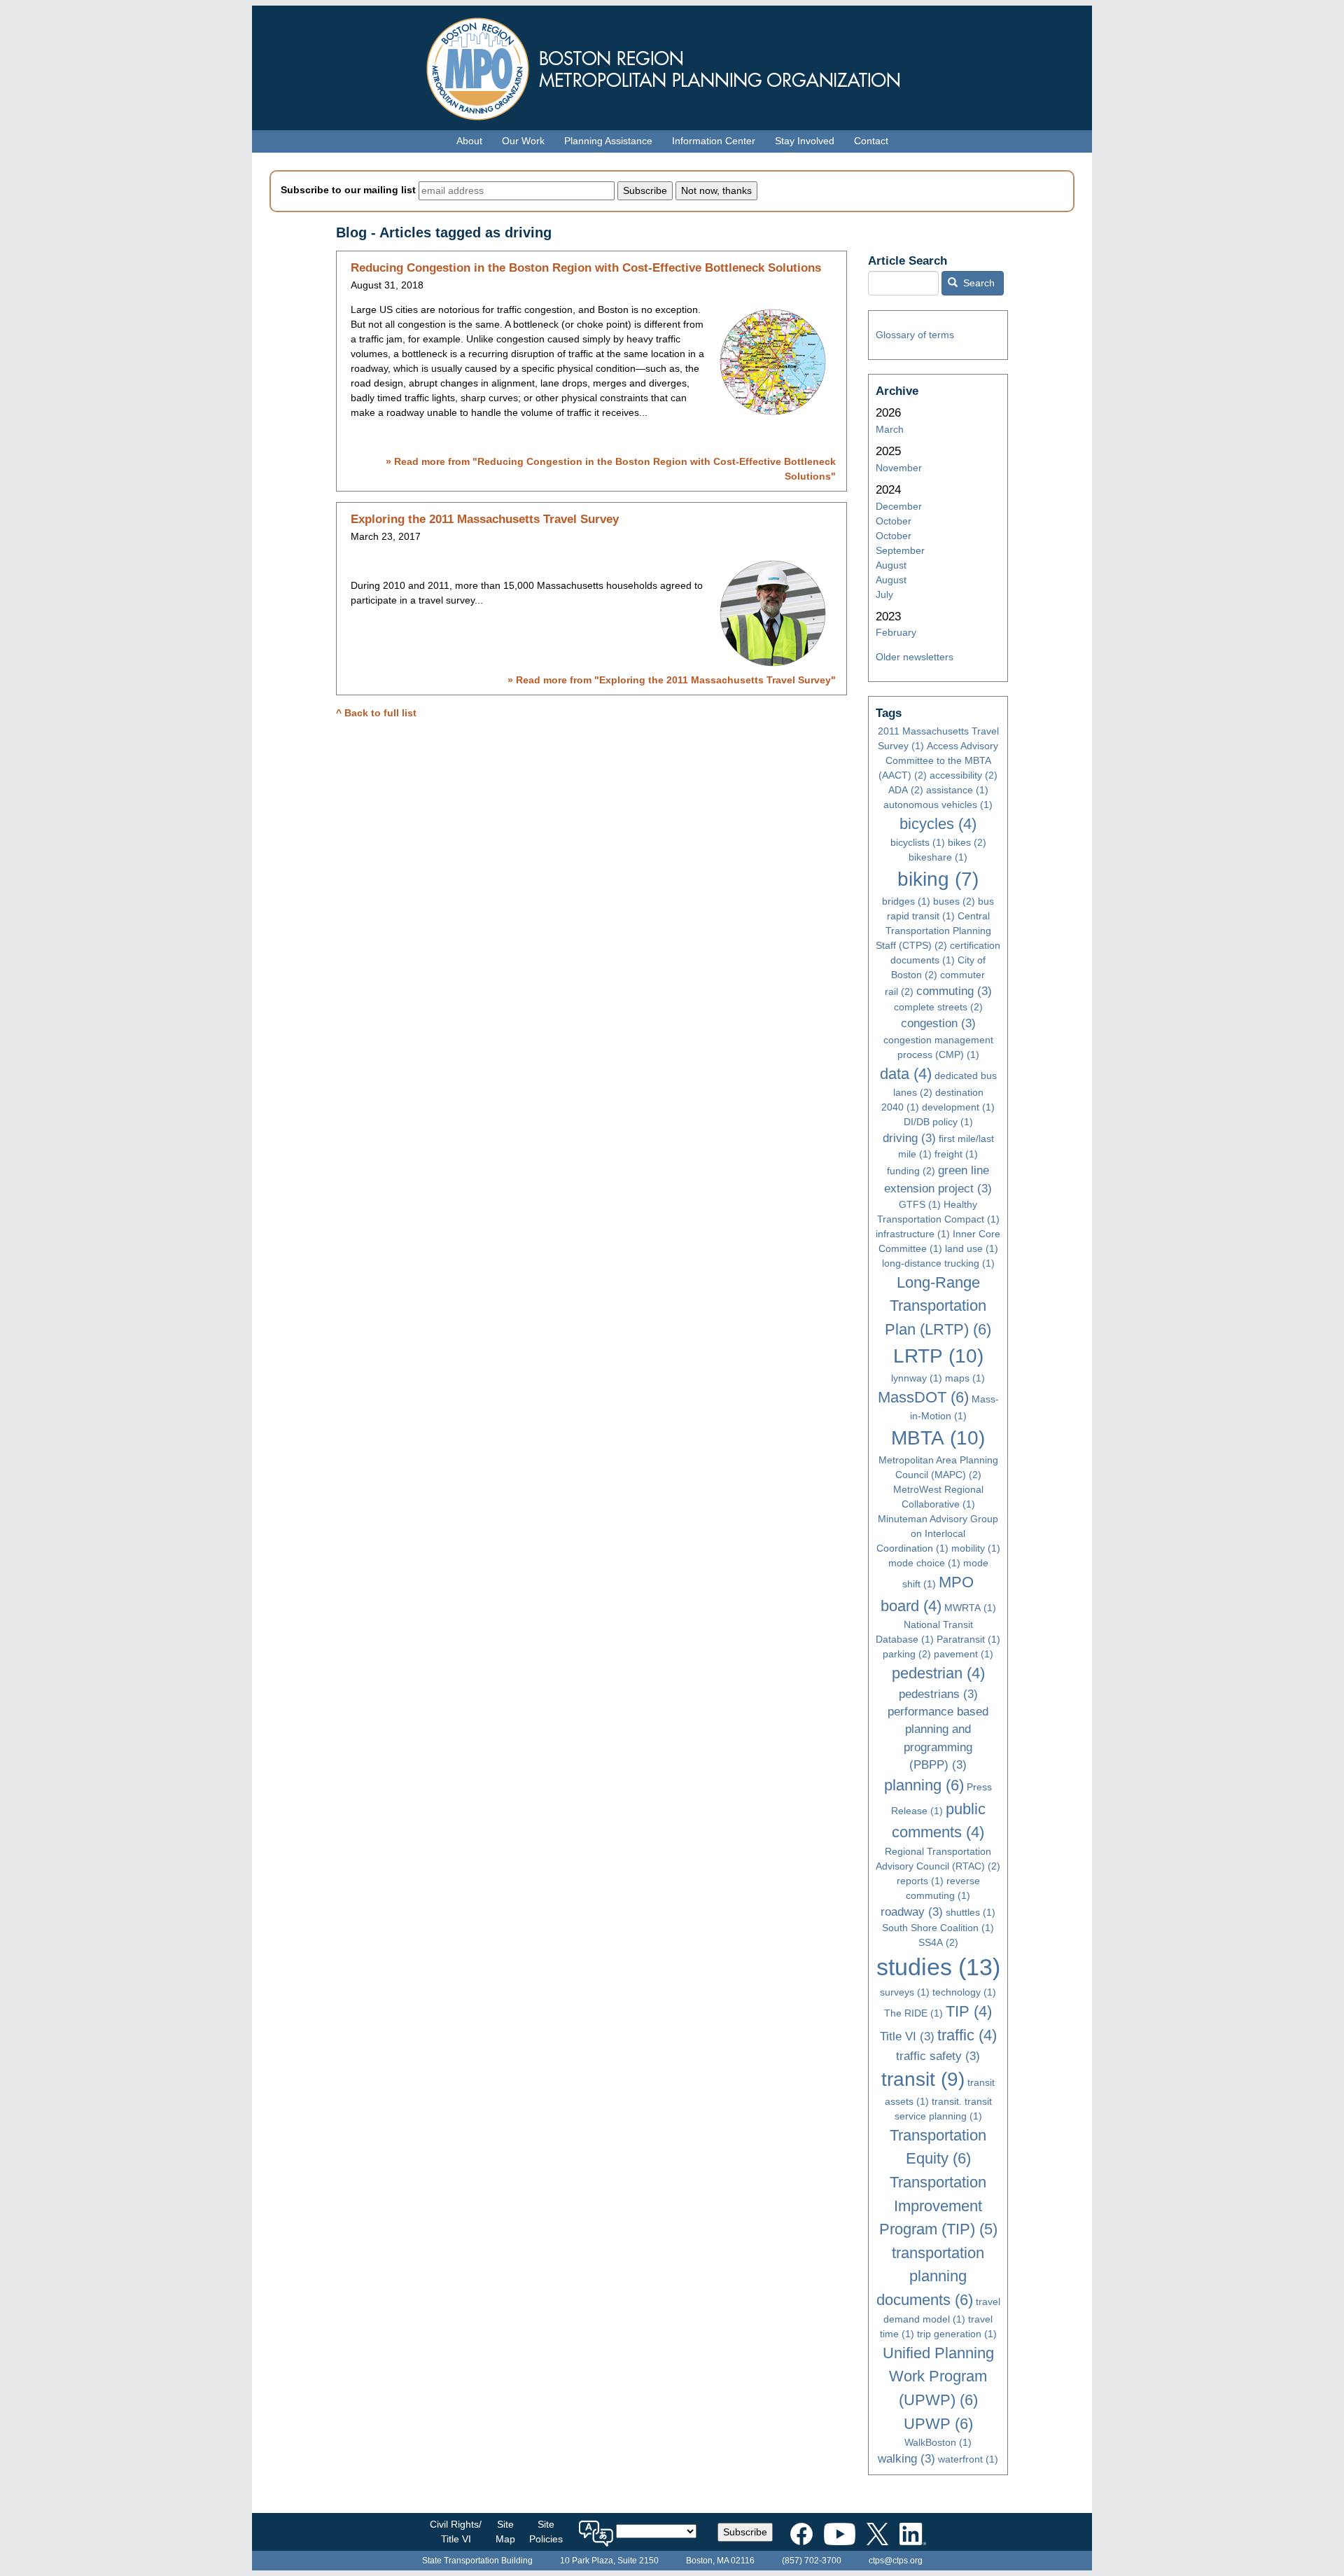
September (900, 550)
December (899, 506)
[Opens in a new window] (801, 2531)
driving (909, 1138)
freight (956, 1154)
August (891, 565)
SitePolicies (546, 2532)
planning (924, 1785)
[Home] (672, 65)
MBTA (938, 1438)
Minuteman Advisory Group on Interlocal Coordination (938, 1533)
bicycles (938, 824)
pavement (964, 1654)
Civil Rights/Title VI (456, 2532)
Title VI (907, 2037)
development (958, 1107)
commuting (954, 991)
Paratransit (968, 1639)
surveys (905, 1992)
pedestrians (938, 1694)
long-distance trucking (938, 1263)
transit (923, 2079)
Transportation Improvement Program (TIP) (938, 2206)
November (899, 468)
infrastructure (913, 1234)
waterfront (968, 2459)
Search (978, 283)
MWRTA (970, 1608)
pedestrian (938, 1673)
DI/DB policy (938, 1122)
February (896, 632)
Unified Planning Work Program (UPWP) (938, 2376)
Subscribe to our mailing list (348, 190)
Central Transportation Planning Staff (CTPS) (933, 931)
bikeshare (938, 857)
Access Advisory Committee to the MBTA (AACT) (938, 760)
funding (911, 1171)
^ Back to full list (376, 713)
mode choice (924, 1563)
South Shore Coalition (938, 1928)
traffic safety (938, 2056)
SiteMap (505, 2532)
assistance (957, 790)
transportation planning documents (931, 2276)
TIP (969, 2011)
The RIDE (913, 2013)
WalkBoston (938, 2442)
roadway (912, 1912)
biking (938, 879)
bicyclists (918, 842)
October (894, 521)
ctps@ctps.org (896, 2561)
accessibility (964, 775)
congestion (938, 1023)
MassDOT (923, 1397)
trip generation (957, 2334)
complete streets (938, 1007)
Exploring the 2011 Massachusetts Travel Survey (485, 519)
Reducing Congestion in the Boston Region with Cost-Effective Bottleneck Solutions (586, 268)
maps (965, 1378)
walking (906, 2459)
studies (938, 1967)
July (884, 594)
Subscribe (745, 2532)
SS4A (938, 1942)
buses (954, 901)
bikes (967, 842)
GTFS (920, 1204)
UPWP (938, 2424)
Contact (871, 141)
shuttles (971, 1912)
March (890, 429)
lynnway (917, 1378)
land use (972, 1248)
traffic (967, 2035)
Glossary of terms (915, 335)
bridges (906, 901)
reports (920, 1881)
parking (907, 1654)
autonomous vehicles (938, 805)
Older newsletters (915, 657)
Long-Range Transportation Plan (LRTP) (938, 1306)
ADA (906, 790)
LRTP (938, 1356)
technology (964, 1992)
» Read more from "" (672, 680)
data (906, 1074)
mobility (976, 1548)
